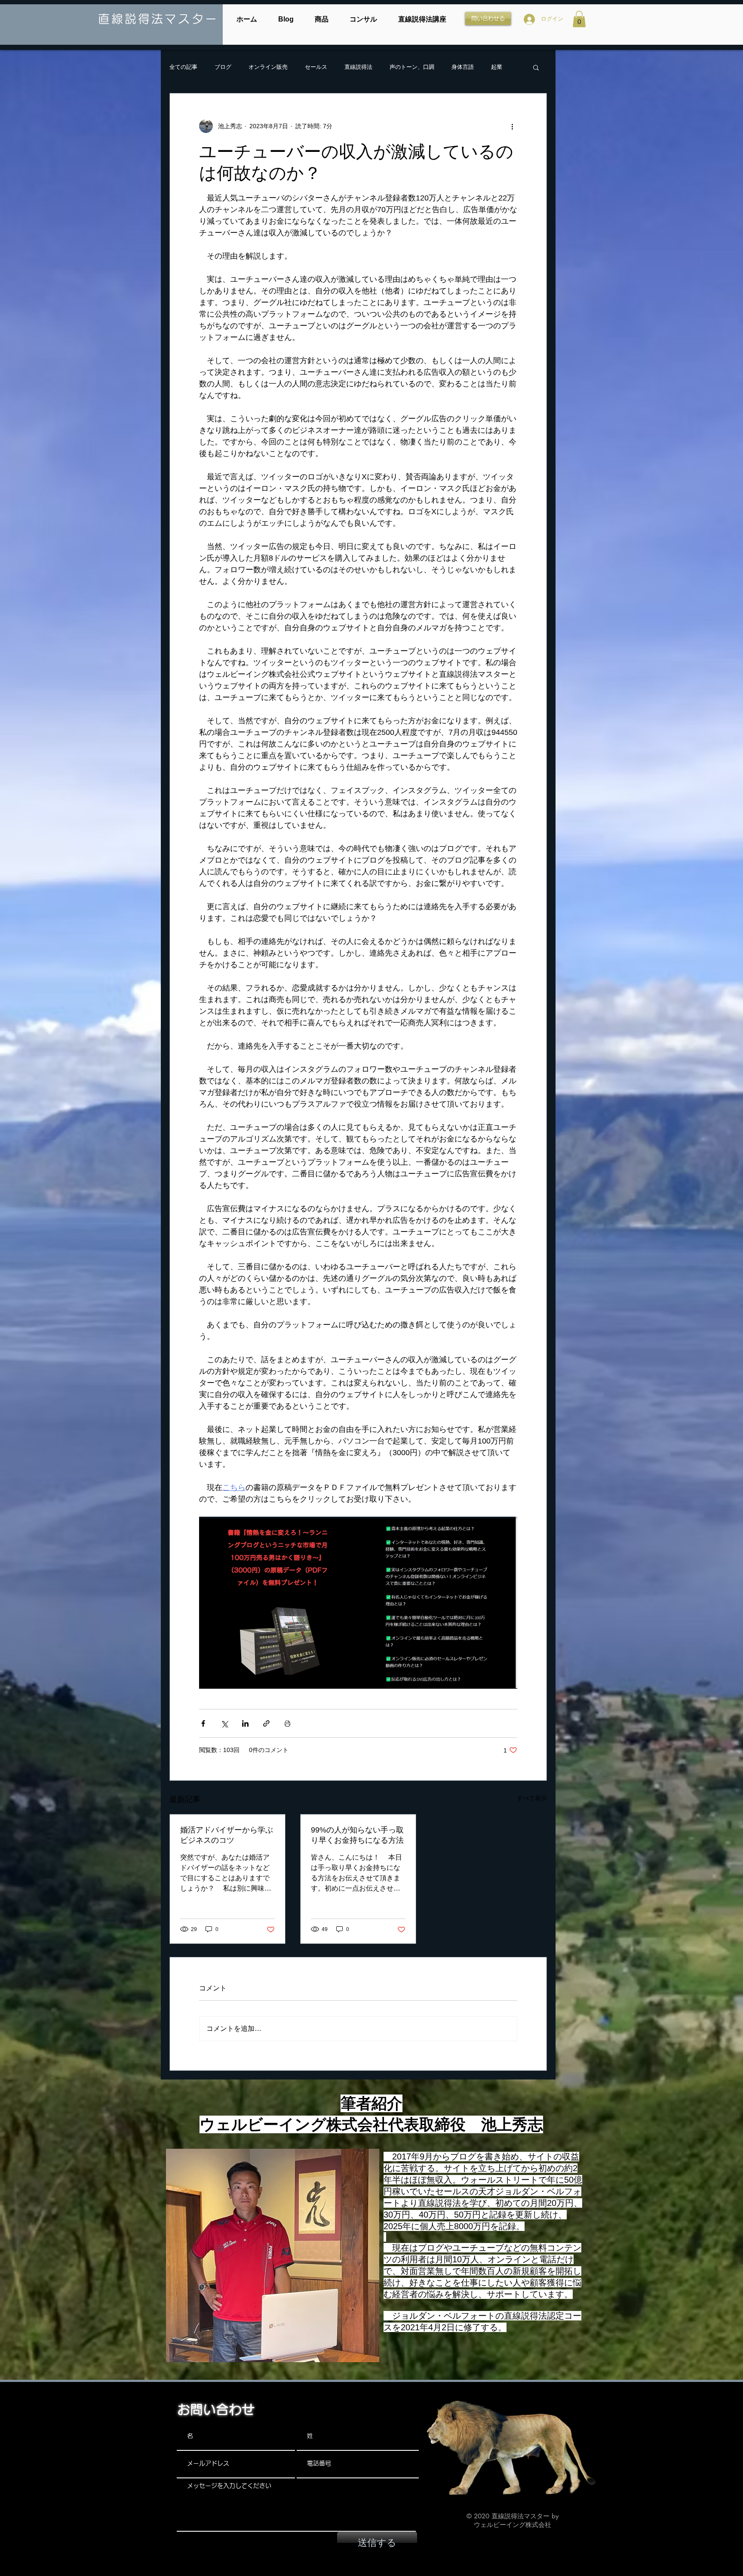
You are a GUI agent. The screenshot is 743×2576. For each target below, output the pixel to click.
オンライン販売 (268, 67)
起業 (497, 67)
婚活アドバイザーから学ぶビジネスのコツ (227, 1835)
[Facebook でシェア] (203, 1723)
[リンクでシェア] (266, 1723)
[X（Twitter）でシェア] (224, 1723)
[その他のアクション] (512, 126)
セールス (316, 67)
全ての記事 (183, 67)
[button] (579, 19)
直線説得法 (358, 67)
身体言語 (463, 67)
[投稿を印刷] (287, 1723)
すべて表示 (532, 1798)
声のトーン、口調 (412, 67)
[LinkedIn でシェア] (245, 1723)
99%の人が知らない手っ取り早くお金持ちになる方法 (357, 1835)
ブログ (223, 67)
